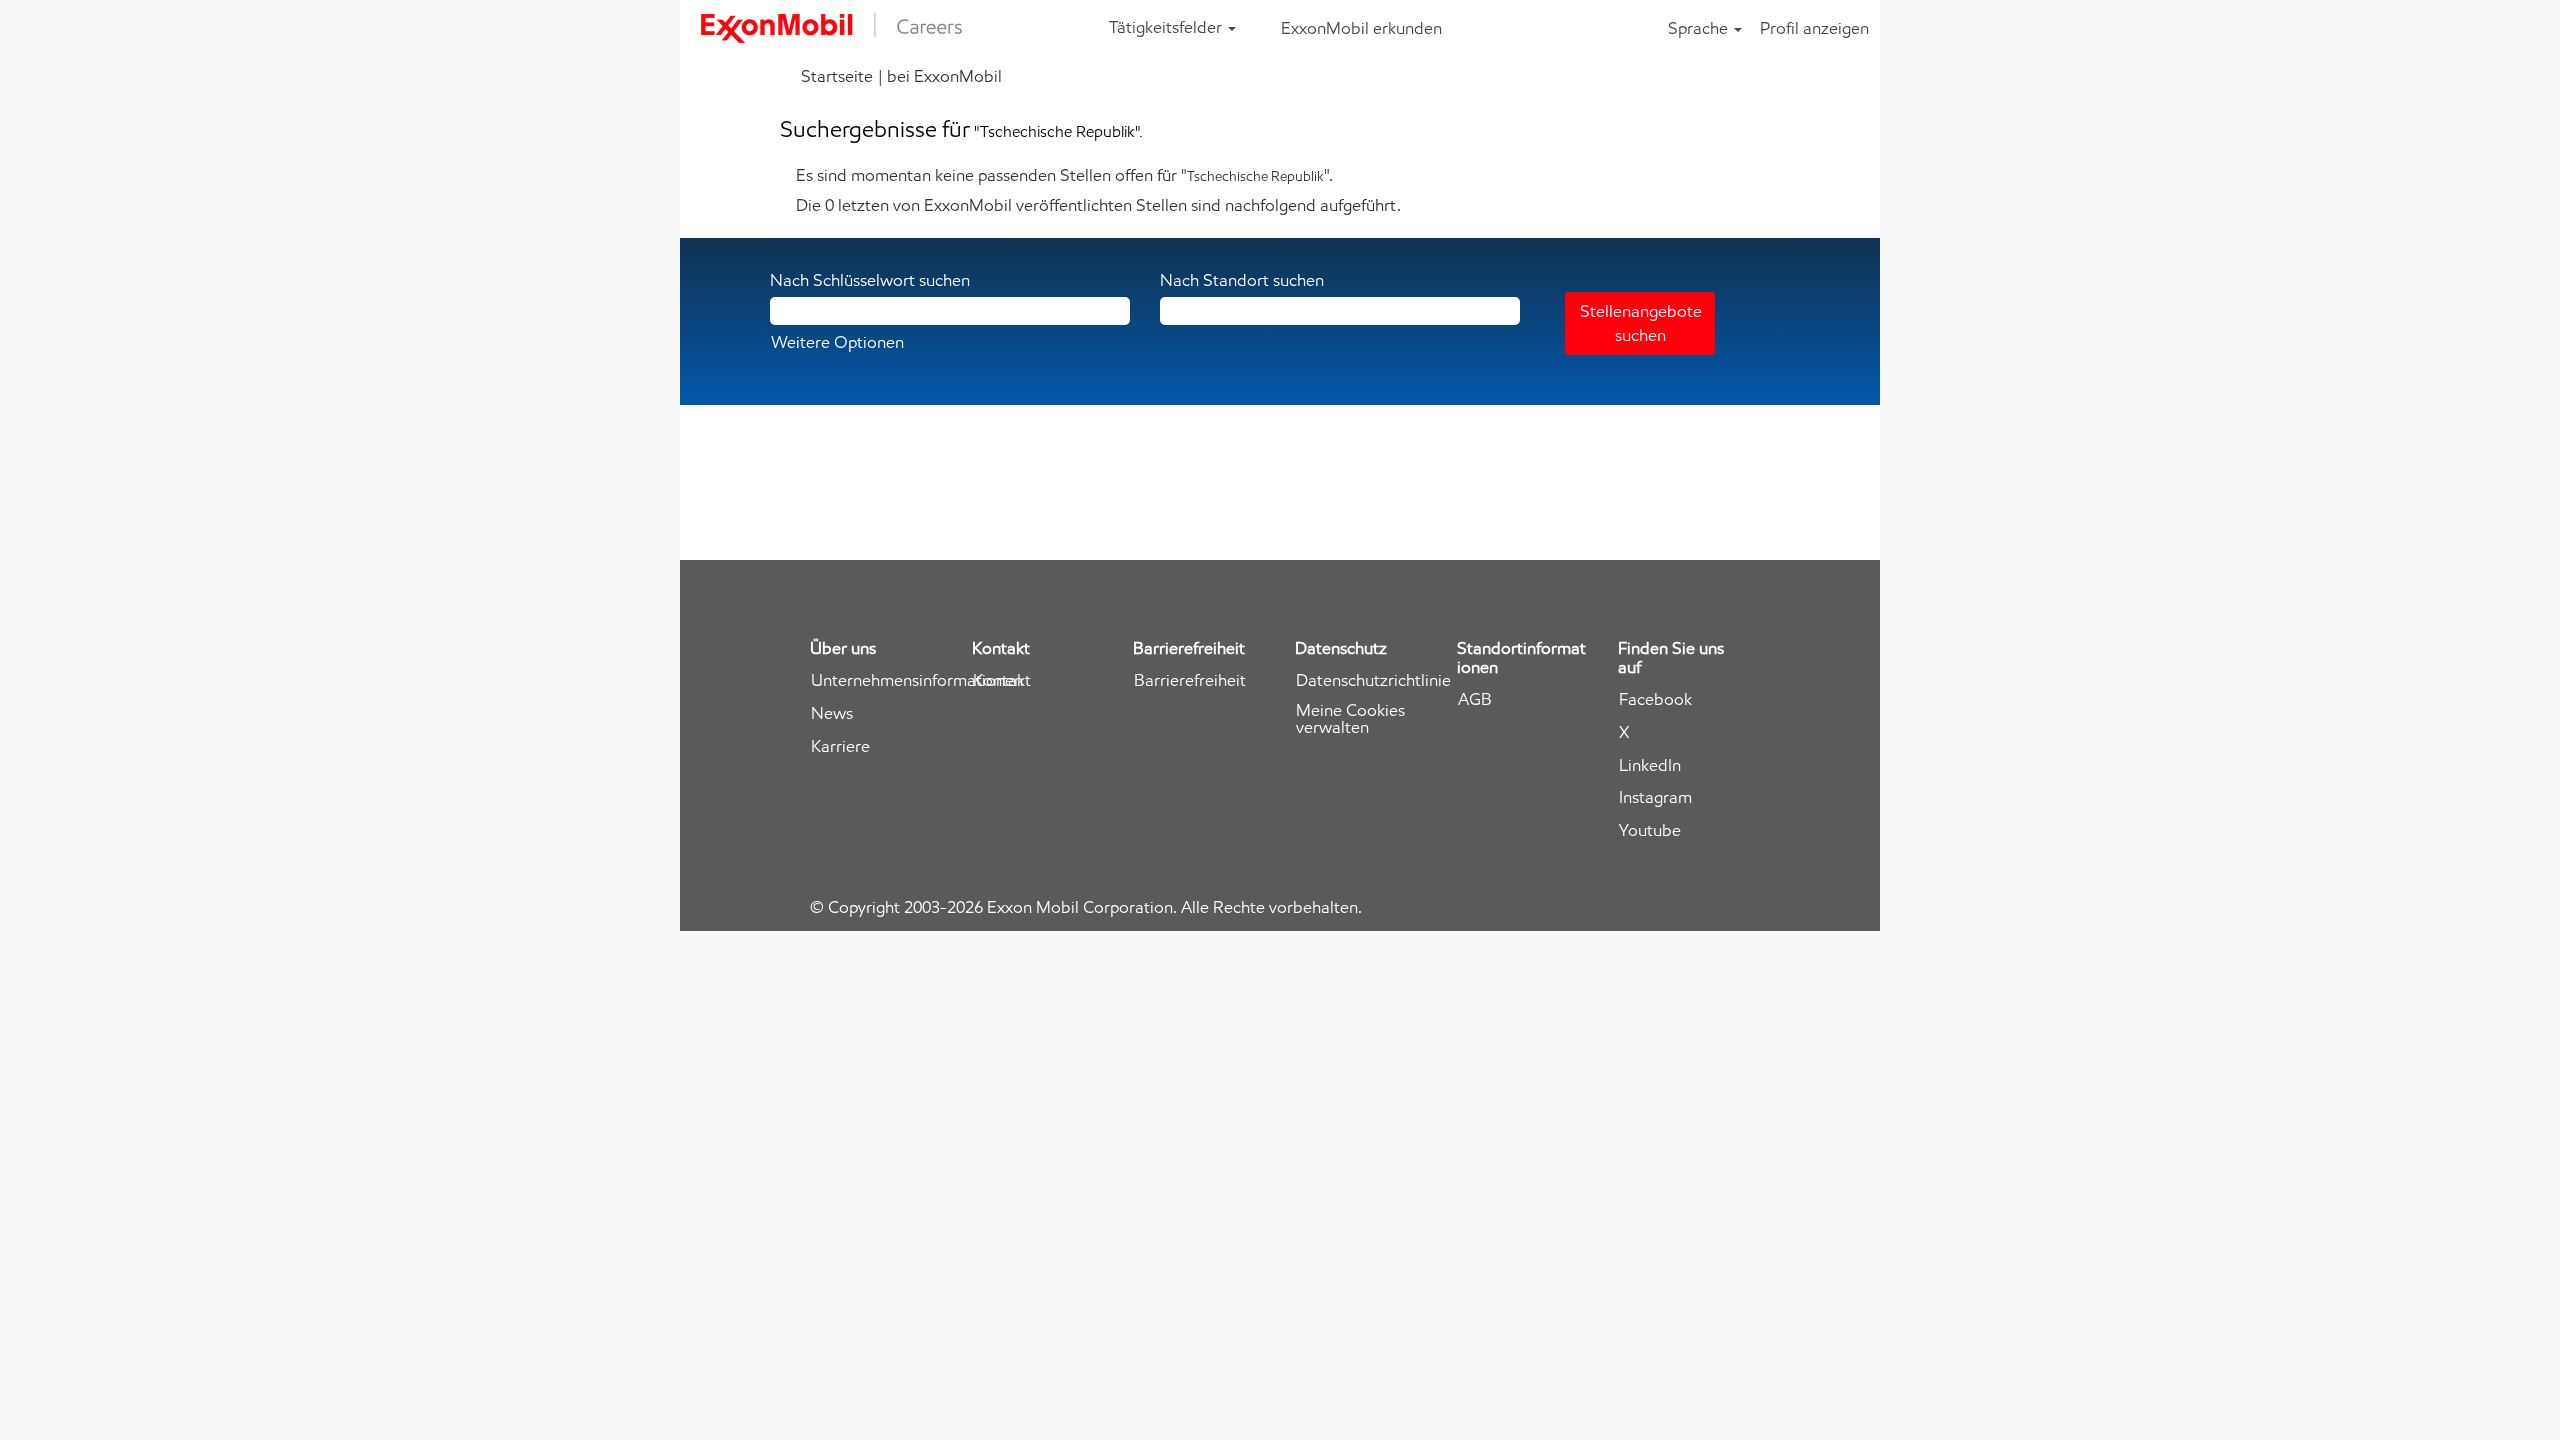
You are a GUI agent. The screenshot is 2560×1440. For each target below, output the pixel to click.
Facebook (1655, 699)
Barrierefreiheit (1190, 680)
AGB (1475, 699)
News (832, 713)
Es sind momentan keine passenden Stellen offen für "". (1064, 175)
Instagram (1655, 797)
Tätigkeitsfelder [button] (1167, 27)
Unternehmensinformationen (917, 680)
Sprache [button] (1700, 28)
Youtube (1650, 830)
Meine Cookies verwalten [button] (1350, 719)
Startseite (837, 76)
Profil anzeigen (1814, 28)
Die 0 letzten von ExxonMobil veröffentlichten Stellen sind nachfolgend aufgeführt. (1098, 205)
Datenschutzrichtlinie (1373, 680)
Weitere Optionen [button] (837, 342)
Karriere (840, 746)
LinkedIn (1650, 765)
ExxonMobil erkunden (1361, 28)
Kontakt (1002, 680)
